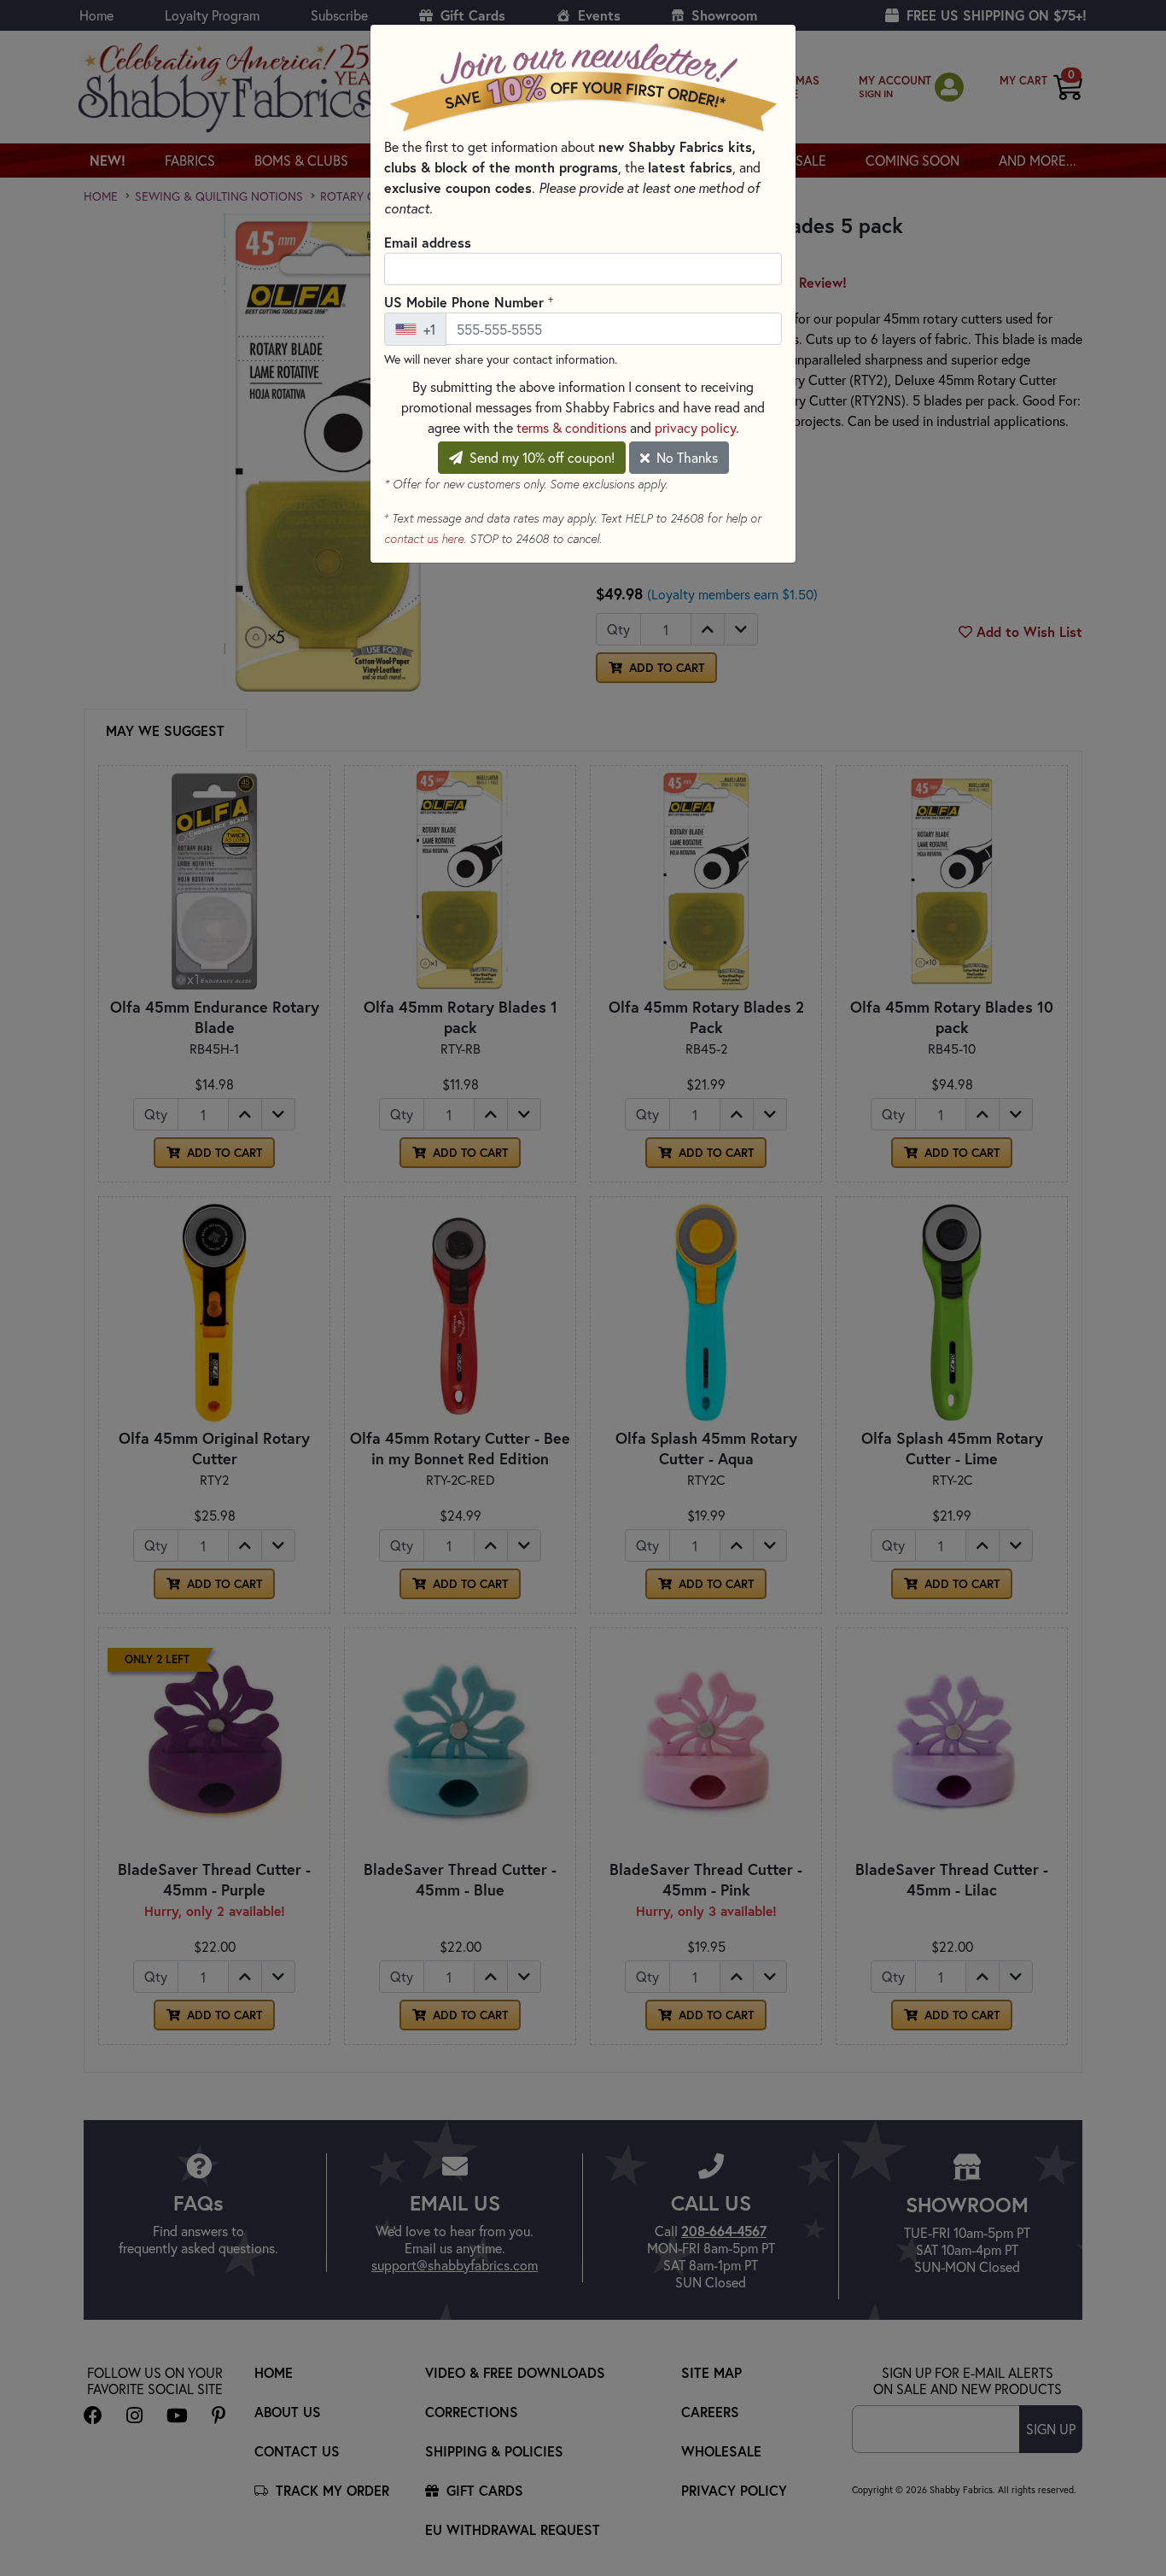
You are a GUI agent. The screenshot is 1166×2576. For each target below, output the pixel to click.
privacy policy (695, 427)
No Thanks (685, 457)
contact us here (424, 539)
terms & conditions (571, 427)
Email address (428, 242)
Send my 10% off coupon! (540, 457)
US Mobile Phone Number (469, 301)
